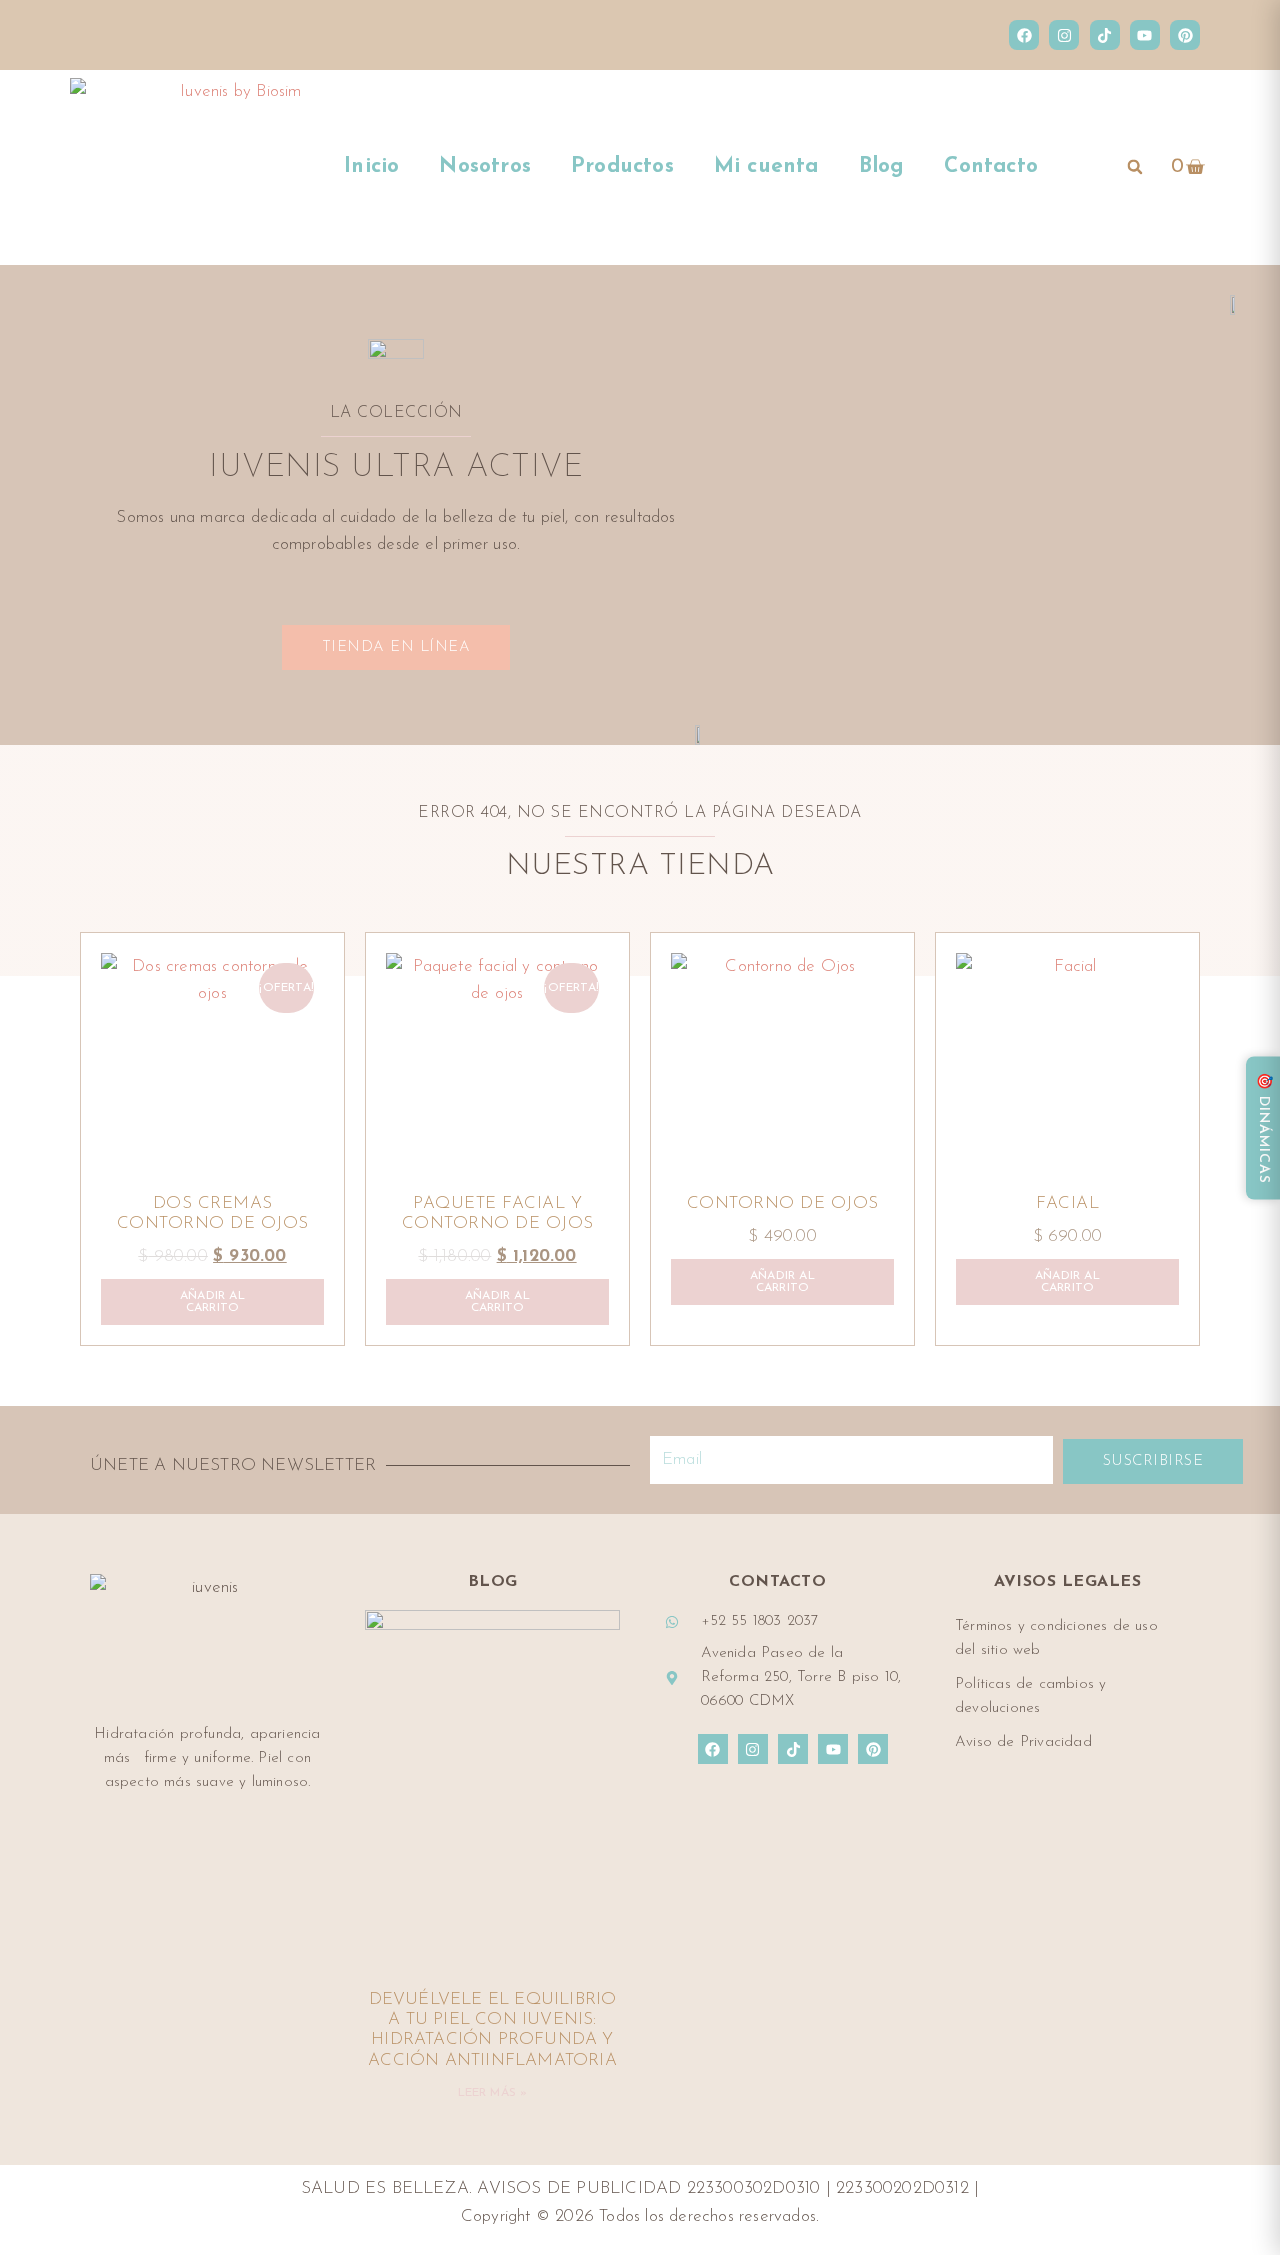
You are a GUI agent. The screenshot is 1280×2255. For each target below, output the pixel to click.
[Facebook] (1024, 35)
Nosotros (485, 166)
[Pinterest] (1185, 35)
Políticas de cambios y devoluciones (1030, 1696)
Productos (622, 166)
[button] (1135, 167)
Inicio (371, 166)
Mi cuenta (766, 166)
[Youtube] (1145, 35)
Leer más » (493, 2093)
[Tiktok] (1105, 35)
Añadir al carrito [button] (212, 1302)
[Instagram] (1064, 35)
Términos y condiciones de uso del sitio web (1056, 1638)
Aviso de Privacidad (1023, 1742)
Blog (882, 166)
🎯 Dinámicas (1263, 1127)
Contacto (991, 166)
